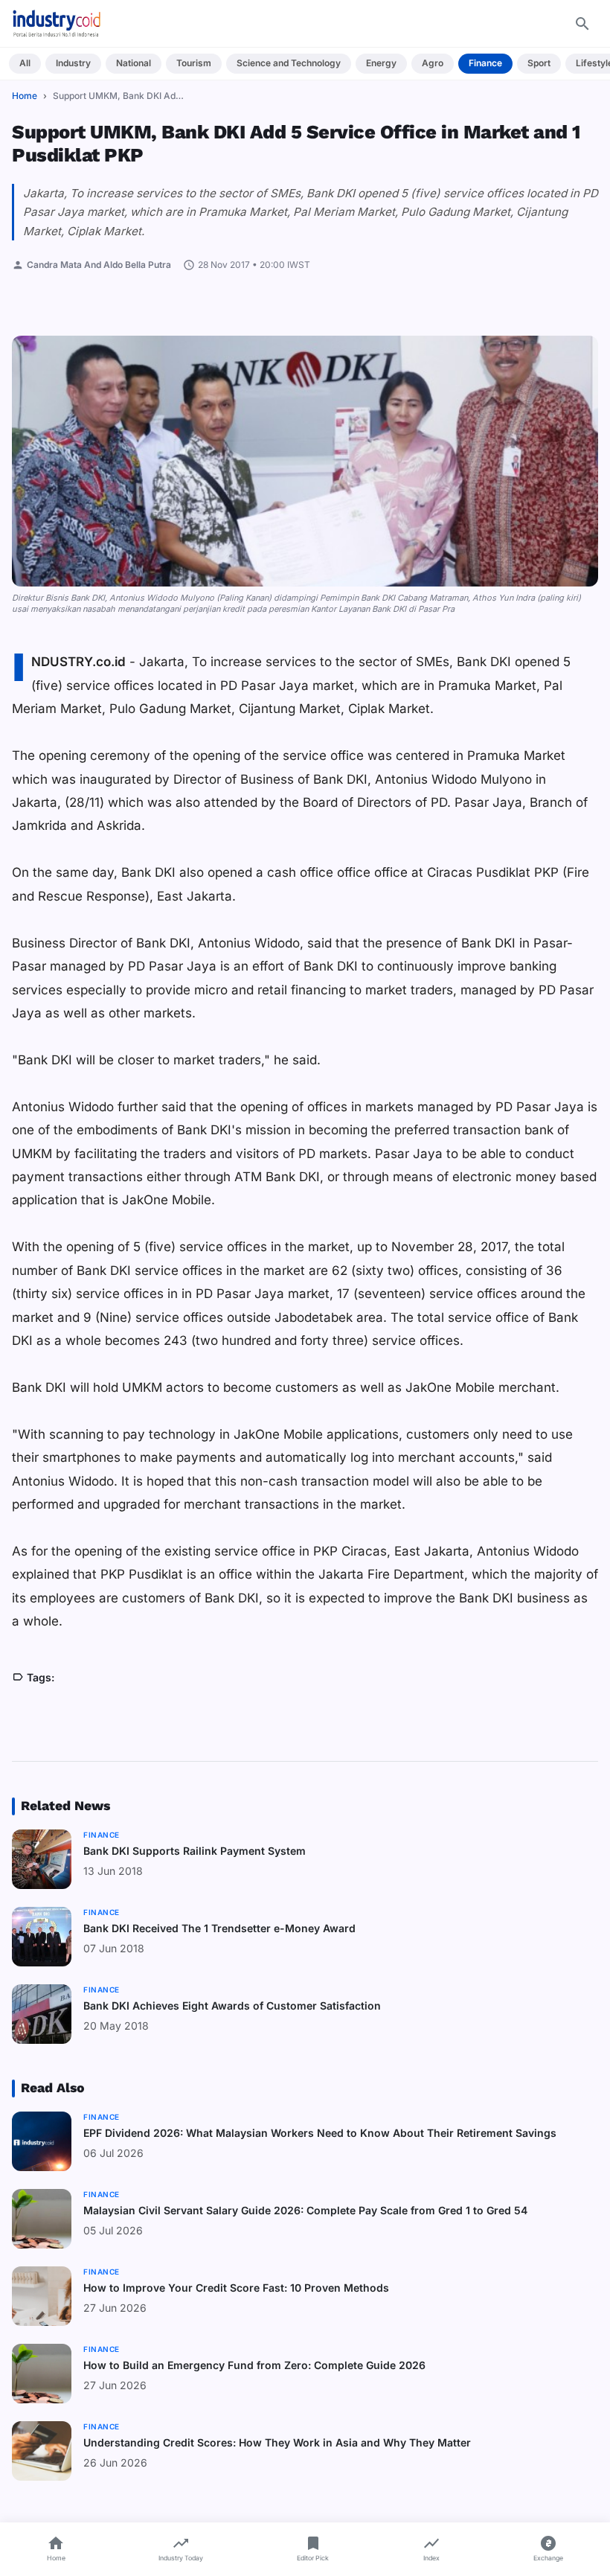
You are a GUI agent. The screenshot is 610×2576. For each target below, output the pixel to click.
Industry (73, 63)
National (134, 63)
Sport (539, 63)
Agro (433, 63)
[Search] (582, 24)
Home (25, 96)
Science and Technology (289, 63)
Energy (381, 63)
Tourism (194, 63)
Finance (485, 63)
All (25, 63)
